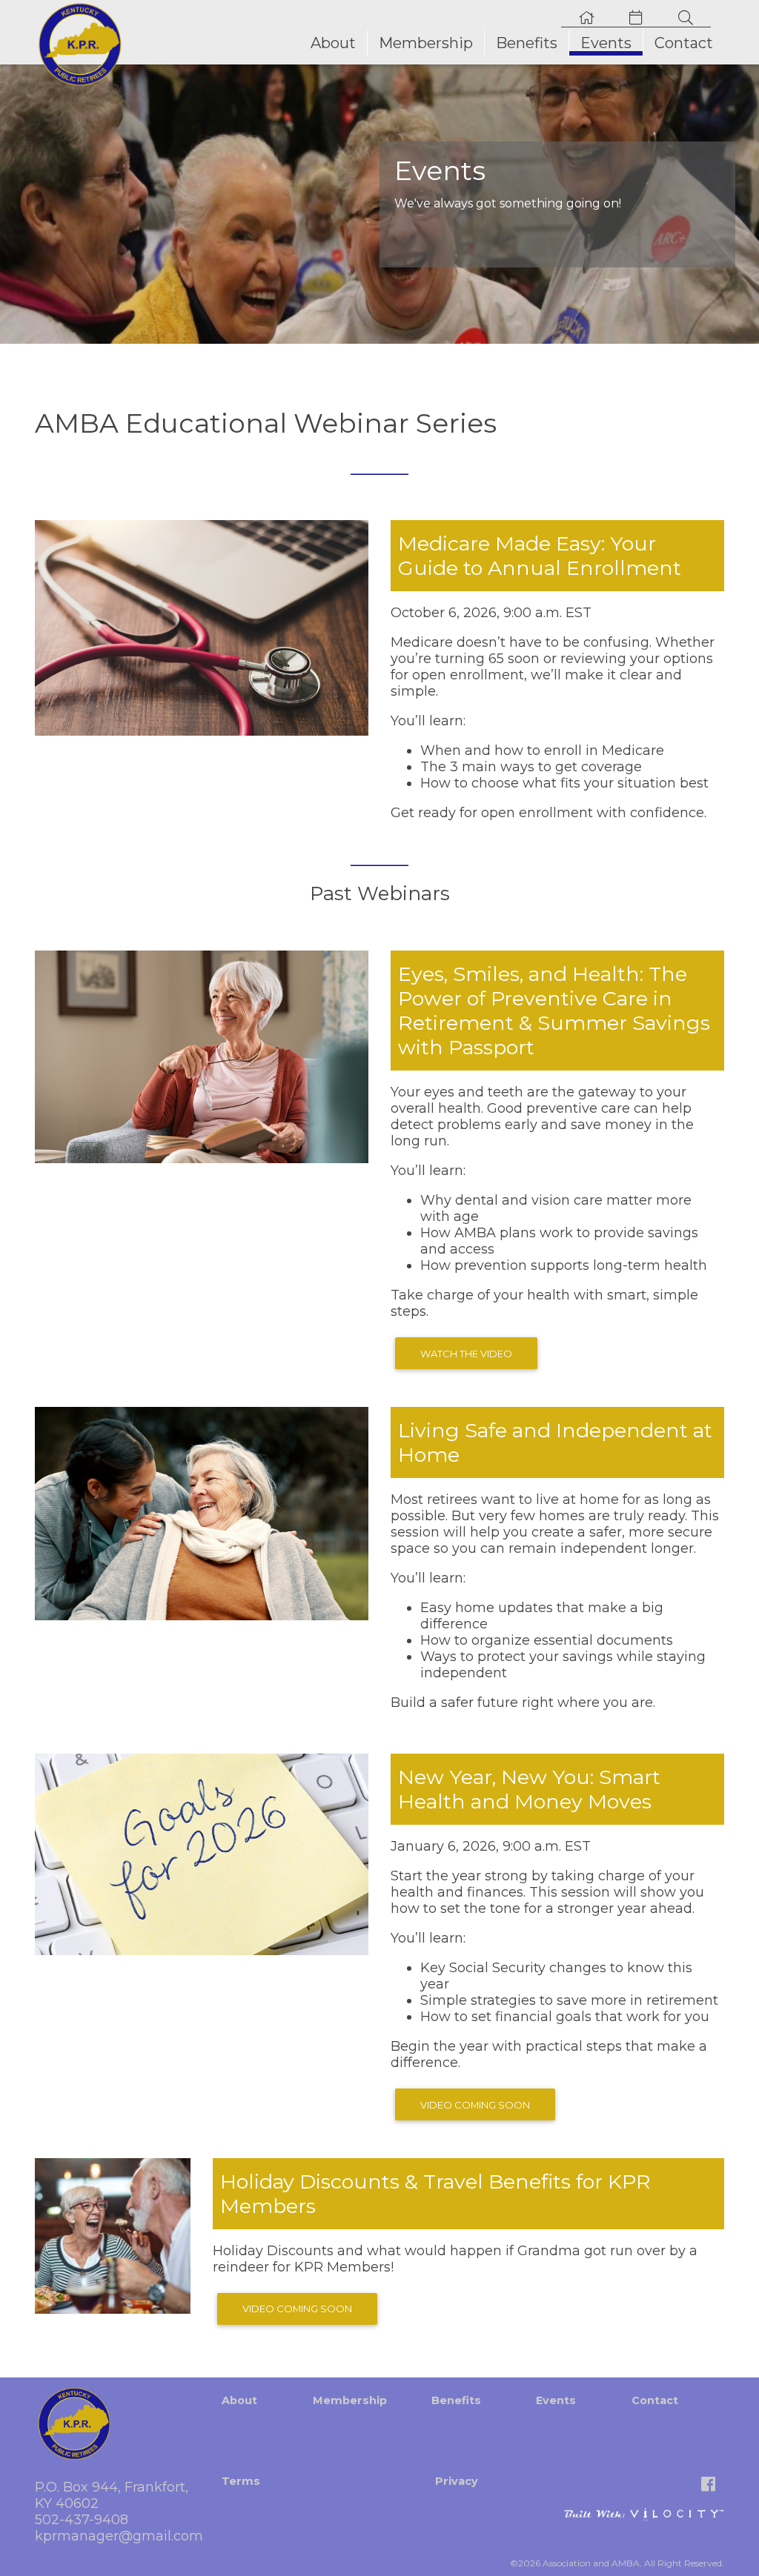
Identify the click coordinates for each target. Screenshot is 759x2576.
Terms (241, 2481)
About (333, 43)
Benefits (527, 43)
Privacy (457, 2481)
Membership (426, 43)
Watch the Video (466, 1354)
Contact (684, 43)
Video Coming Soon (475, 2105)
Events (606, 43)
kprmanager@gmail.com (119, 2536)
